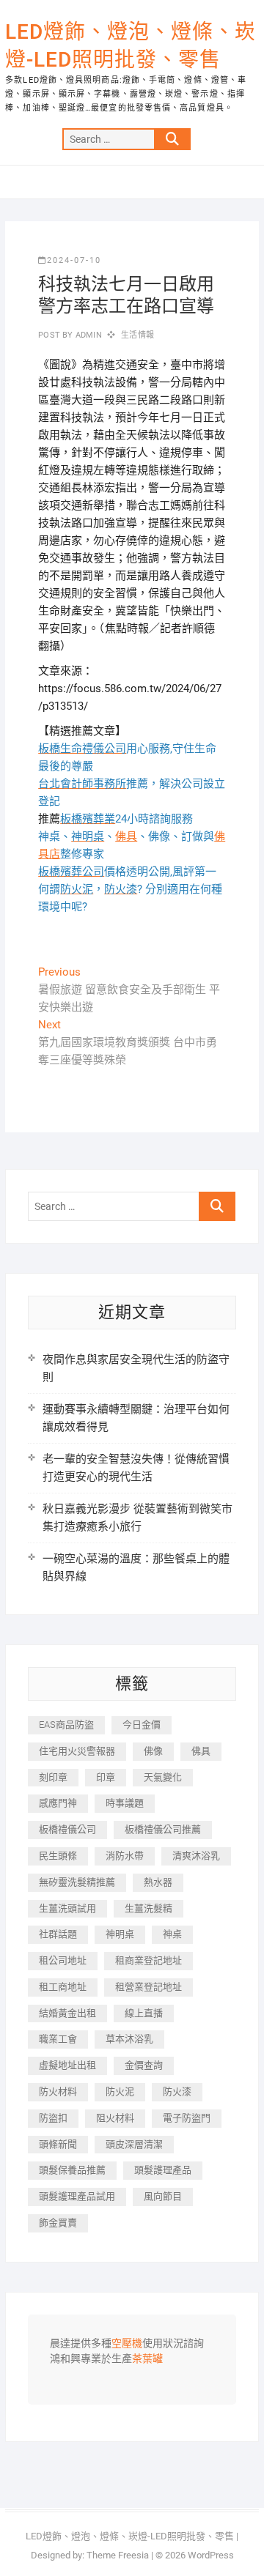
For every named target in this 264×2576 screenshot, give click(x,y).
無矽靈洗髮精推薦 (77, 1882)
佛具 (126, 836)
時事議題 (125, 1803)
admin (88, 335)
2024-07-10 (74, 260)
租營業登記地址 (148, 1987)
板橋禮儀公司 (67, 1829)
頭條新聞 (58, 2144)
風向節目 (163, 2196)
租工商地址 (63, 1987)
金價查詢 (144, 2065)
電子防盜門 (187, 2118)
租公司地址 (63, 1960)
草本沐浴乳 (129, 2039)
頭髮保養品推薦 (72, 2170)
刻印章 (53, 1777)
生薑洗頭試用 (67, 1908)
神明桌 (120, 1934)
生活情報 (137, 335)
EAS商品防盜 (66, 1725)
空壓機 (127, 2344)
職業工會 (58, 2039)
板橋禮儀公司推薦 (163, 1829)
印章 (106, 1777)
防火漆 (177, 2091)
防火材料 (58, 2091)
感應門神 (58, 1803)
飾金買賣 (58, 2223)
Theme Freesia (118, 2555)
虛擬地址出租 (67, 2065)
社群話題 (58, 1934)
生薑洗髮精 (148, 1908)
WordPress (211, 2555)
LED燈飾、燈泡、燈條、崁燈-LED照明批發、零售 (131, 46)
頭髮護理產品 (163, 2170)
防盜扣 (53, 2118)
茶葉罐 (147, 2359)
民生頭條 (58, 1856)
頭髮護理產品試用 (77, 2196)
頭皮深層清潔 (134, 2144)
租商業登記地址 (148, 1960)
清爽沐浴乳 (196, 1856)
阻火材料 (115, 2118)
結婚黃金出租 (67, 2013)
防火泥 (120, 2091)
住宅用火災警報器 (77, 1751)
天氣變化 (163, 1777)
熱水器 (158, 1882)
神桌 (172, 1934)
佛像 (153, 1751)
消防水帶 (125, 1856)
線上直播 (144, 2013)
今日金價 (142, 1725)
